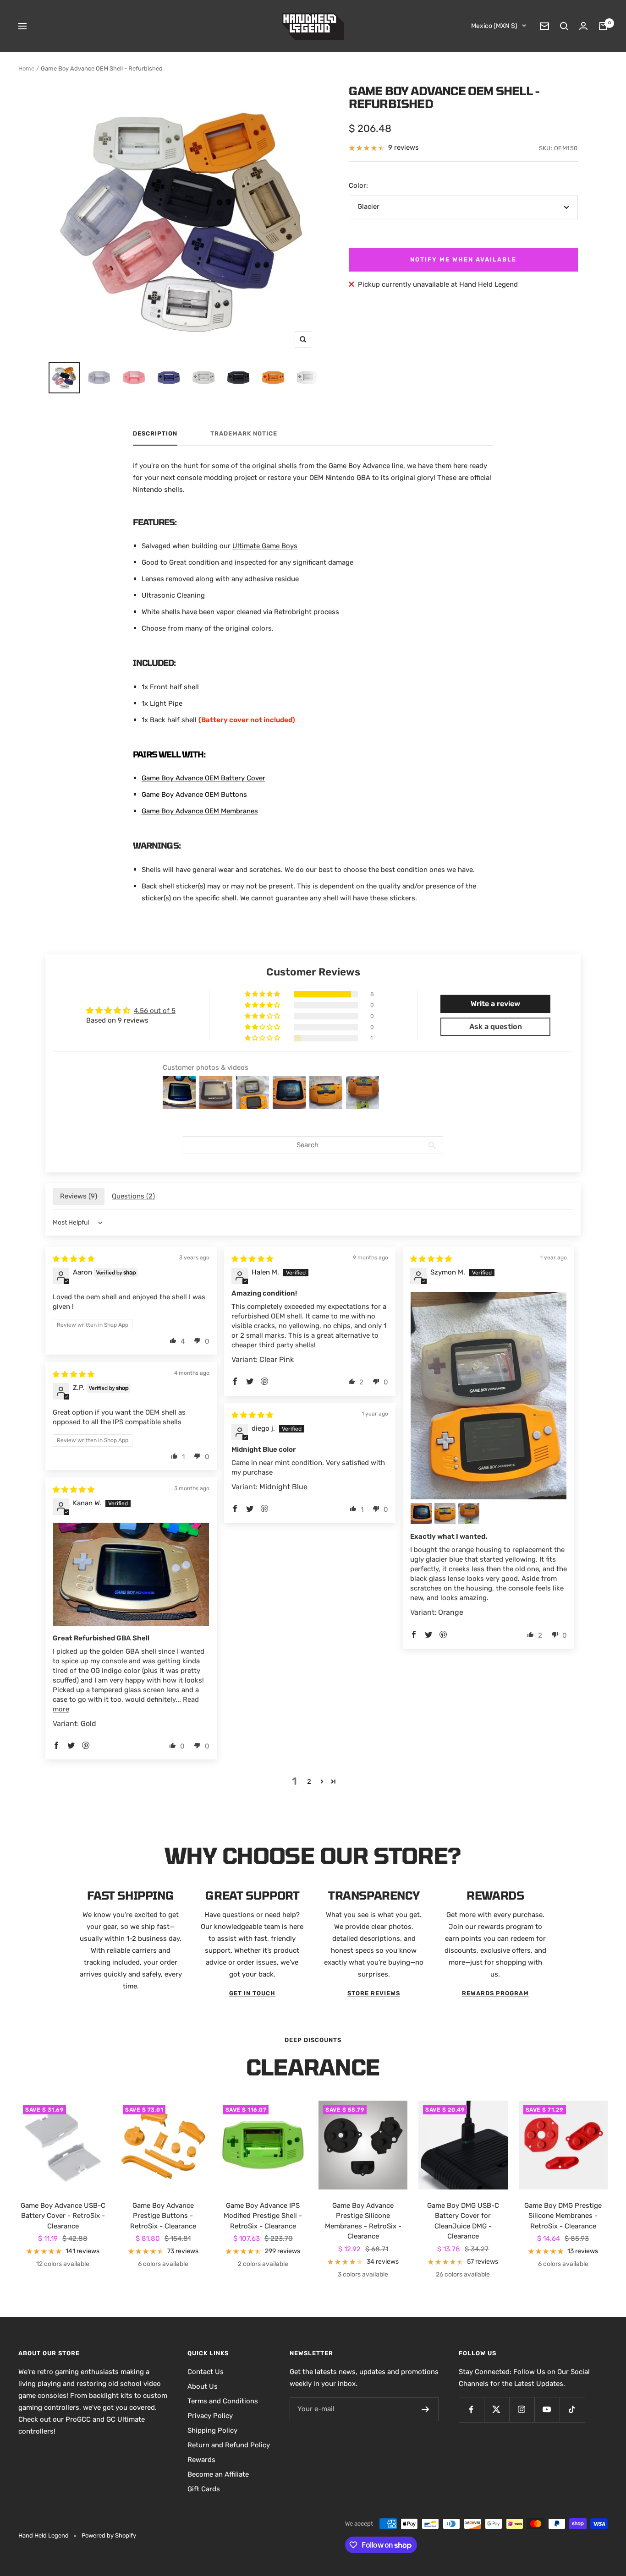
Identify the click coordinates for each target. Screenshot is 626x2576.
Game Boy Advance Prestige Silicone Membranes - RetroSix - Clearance (363, 2221)
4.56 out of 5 (155, 1011)
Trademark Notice (244, 433)
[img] (74, 1259)
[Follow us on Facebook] (471, 2410)
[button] (263, 994)
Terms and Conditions (223, 2401)
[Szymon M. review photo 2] (421, 1514)
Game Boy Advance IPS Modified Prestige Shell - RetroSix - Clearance (263, 2216)
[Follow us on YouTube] (547, 2410)
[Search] (564, 26)
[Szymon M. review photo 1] (489, 1396)
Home (26, 68)
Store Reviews (374, 1993)
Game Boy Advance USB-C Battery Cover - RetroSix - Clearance (63, 2216)
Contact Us (206, 2372)
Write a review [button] (495, 1004)
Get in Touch (252, 1993)
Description (155, 433)
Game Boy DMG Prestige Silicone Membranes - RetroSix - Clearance (563, 2216)
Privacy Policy (210, 2416)
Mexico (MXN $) (494, 26)
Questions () (133, 1196)
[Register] (426, 2409)
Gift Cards (204, 2489)
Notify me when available (463, 259)
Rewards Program (495, 1993)
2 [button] (309, 1781)
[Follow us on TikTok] (572, 2410)
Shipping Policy (212, 2430)
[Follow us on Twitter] (497, 2410)
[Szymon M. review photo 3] (445, 1514)
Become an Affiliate (218, 2474)
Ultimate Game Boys (265, 546)
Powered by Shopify (109, 2535)
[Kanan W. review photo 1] (131, 1574)
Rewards (201, 2460)
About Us (203, 2386)
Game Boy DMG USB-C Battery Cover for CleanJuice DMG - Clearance (463, 2221)
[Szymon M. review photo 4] (469, 1514)
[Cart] (603, 26)
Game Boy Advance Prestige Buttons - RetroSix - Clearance (163, 2216)
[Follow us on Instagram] (522, 2410)
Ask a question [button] (496, 1027)
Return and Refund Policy (229, 2445)
